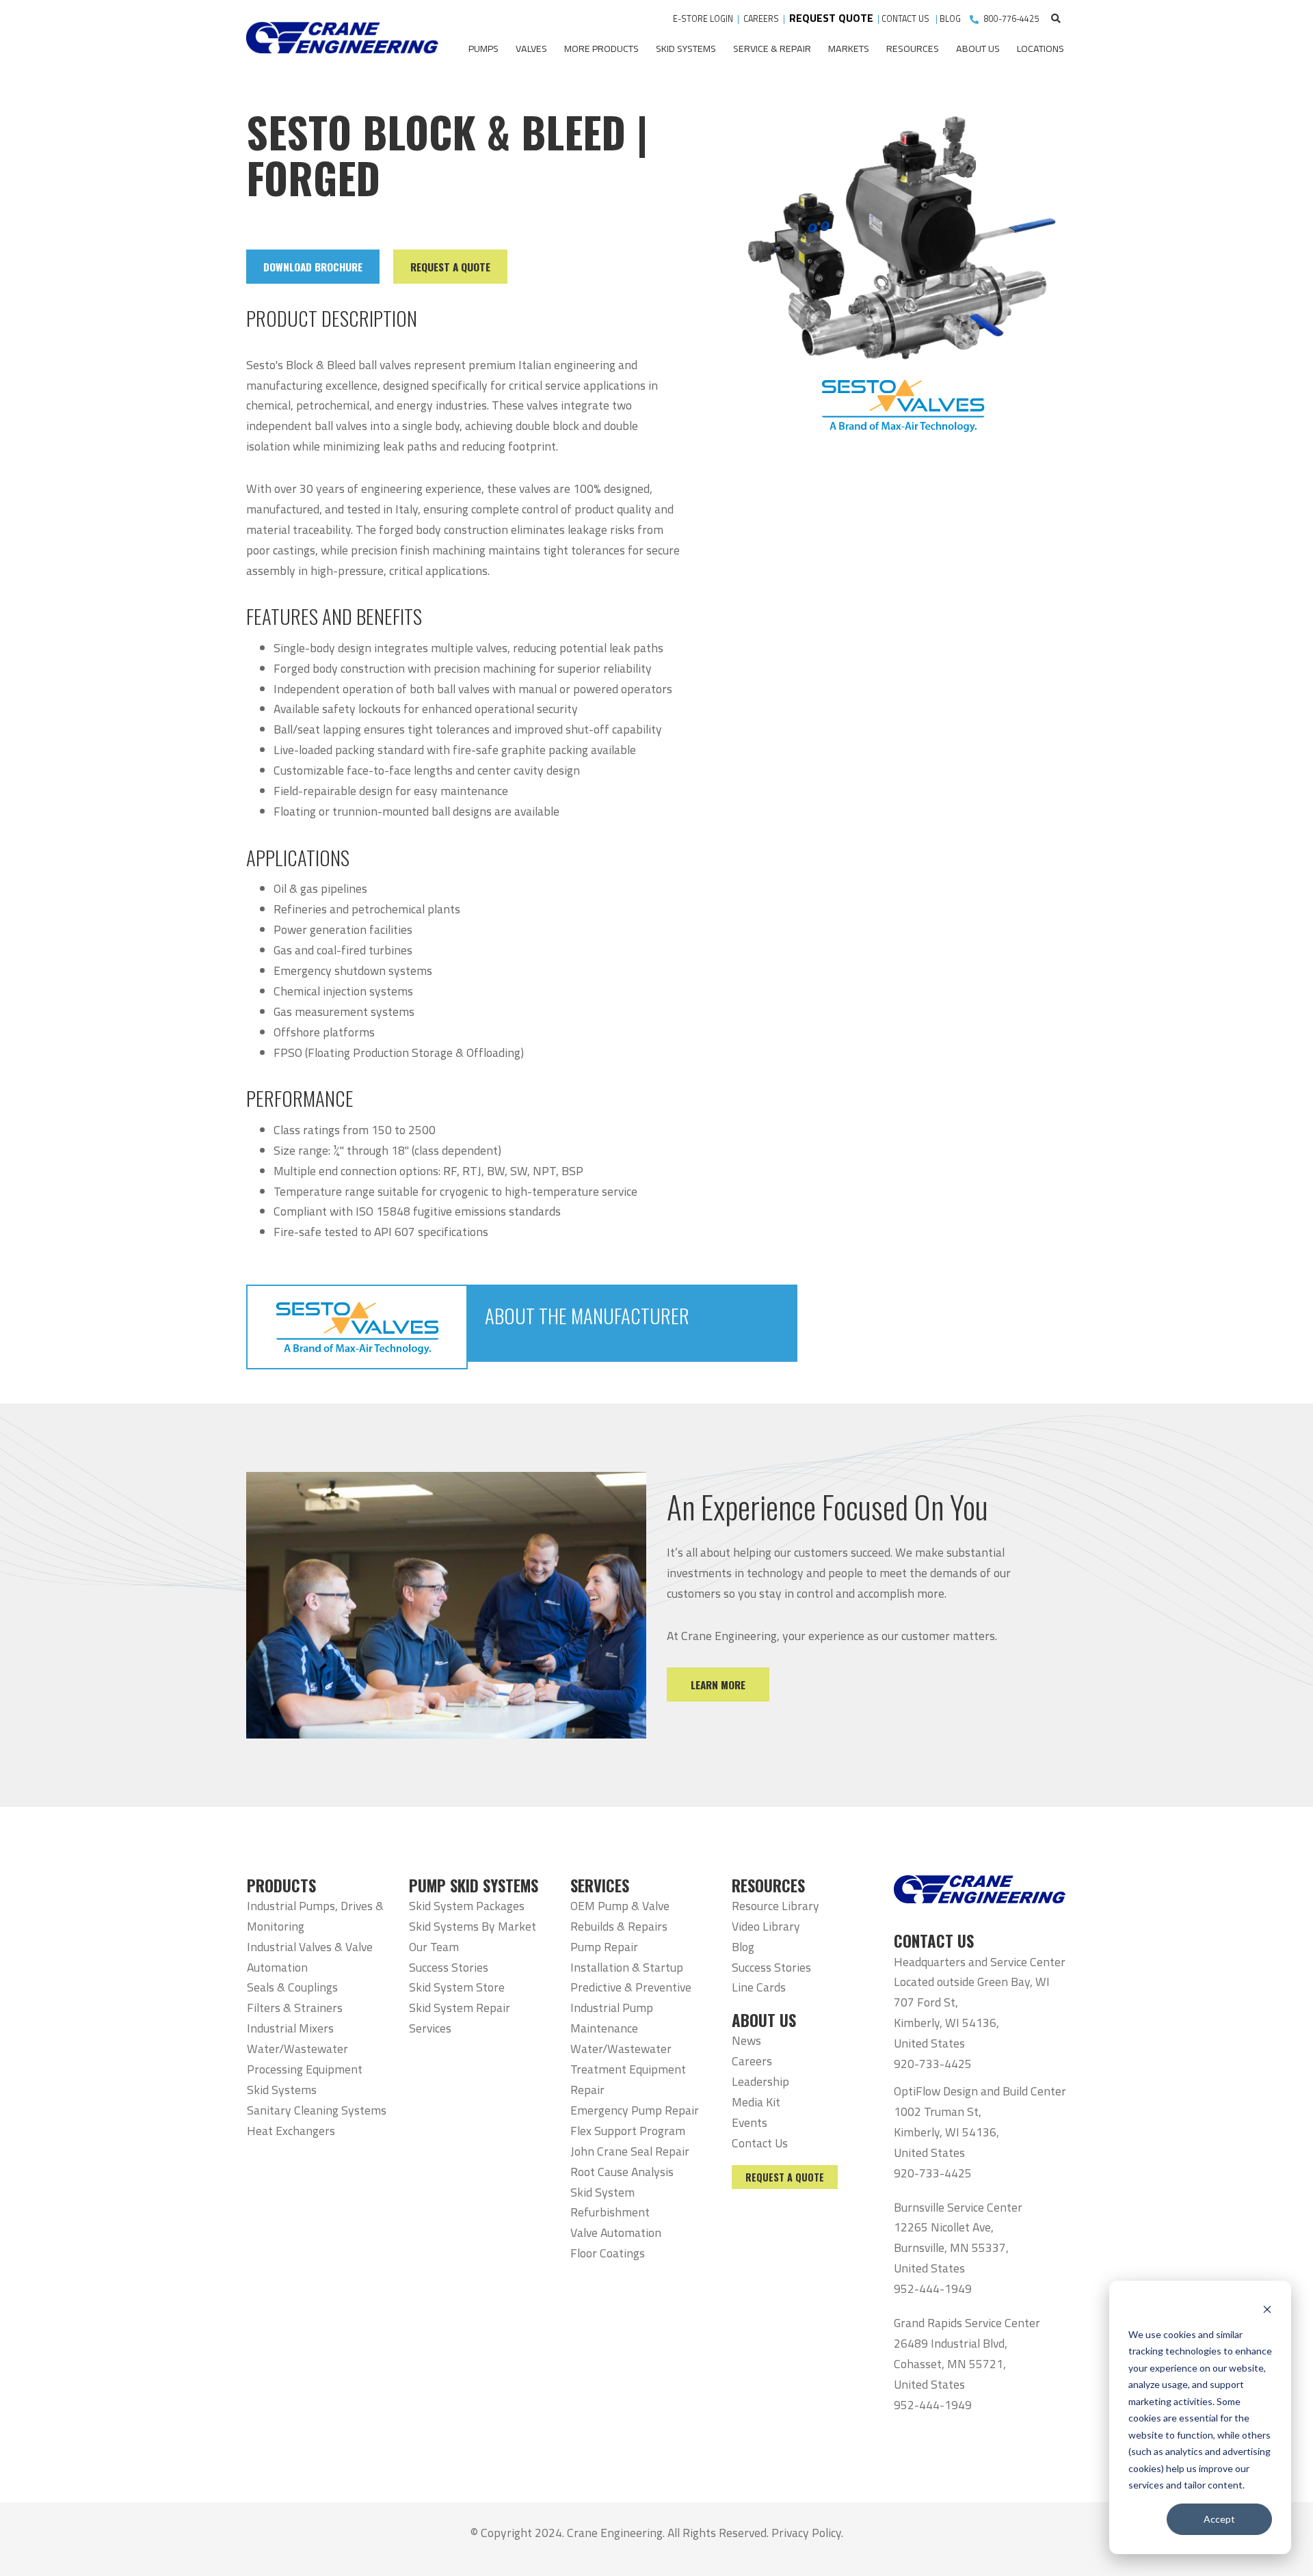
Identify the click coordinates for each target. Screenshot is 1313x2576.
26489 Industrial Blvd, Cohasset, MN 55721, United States (951, 2364)
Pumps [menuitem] (483, 49)
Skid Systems (282, 2090)
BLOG (950, 19)
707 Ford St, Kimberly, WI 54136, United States (946, 2023)
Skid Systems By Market (473, 1926)
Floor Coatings (608, 2253)
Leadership (760, 2081)
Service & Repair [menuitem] (772, 49)
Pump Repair (604, 1947)
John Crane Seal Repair (630, 2151)
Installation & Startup (627, 1967)
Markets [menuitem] (849, 49)
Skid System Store (457, 1987)
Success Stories (449, 1967)
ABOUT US (764, 2020)
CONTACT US (906, 19)
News (746, 2040)
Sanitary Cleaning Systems (317, 2110)
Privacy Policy (806, 2533)
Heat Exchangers (291, 2131)
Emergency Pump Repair (635, 2110)
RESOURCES (768, 1886)
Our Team (434, 1947)
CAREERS (761, 19)
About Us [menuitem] (978, 49)
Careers (752, 2061)
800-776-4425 (1011, 19)
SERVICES (600, 1886)
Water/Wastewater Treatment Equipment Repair (628, 2069)
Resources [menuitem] (913, 49)
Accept (1219, 2519)
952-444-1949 (933, 2289)
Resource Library (775, 1906)
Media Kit (756, 2102)
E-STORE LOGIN (703, 19)
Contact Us (760, 2143)
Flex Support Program (628, 2131)
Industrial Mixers (290, 2028)
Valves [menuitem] (531, 49)
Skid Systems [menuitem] (686, 49)
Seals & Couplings (292, 1987)
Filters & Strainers (295, 2008)
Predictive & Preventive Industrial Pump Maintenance (631, 2008)
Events (750, 2122)
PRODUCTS (281, 1886)
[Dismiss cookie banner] (1267, 2308)
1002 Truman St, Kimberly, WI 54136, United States (946, 2132)
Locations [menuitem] (1040, 49)
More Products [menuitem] (601, 49)
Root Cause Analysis (622, 2172)
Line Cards (759, 1987)
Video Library (766, 1926)
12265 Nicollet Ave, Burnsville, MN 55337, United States (951, 2248)
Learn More (718, 1685)
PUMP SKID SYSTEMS (474, 1886)
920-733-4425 (933, 2064)
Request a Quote (785, 2177)
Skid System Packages (467, 1906)
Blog (743, 1947)
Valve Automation (616, 2232)
